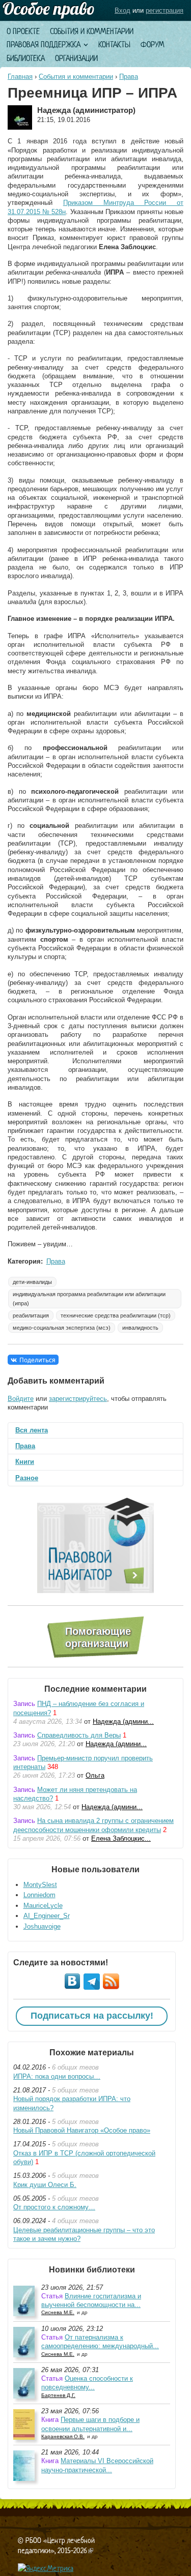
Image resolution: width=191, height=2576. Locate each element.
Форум (153, 44)
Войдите (21, 1399)
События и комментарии (92, 31)
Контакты (114, 44)
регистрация (165, 10)
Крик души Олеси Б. (45, 2185)
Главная (20, 77)
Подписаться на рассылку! (92, 2016)
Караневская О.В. (63, 2436)
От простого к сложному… (54, 2207)
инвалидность (140, 1328)
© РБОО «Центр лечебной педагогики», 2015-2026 (56, 2545)
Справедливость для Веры (79, 1735)
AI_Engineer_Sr (47, 1916)
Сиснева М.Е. (58, 2312)
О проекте (23, 31)
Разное (27, 1478)
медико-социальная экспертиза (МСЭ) (62, 1328)
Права (129, 77)
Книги (25, 1462)
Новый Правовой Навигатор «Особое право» (82, 2130)
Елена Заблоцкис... (121, 1838)
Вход (122, 10)
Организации (76, 58)
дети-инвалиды (32, 1282)
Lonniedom (39, 1895)
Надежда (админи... (123, 1721)
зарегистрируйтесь (78, 1399)
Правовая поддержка (44, 44)
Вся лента (32, 1430)
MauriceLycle (43, 1906)
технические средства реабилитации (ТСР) (116, 1315)
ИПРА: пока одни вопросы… (57, 2076)
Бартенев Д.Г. (58, 2395)
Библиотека (26, 58)
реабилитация (31, 1315)
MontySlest (40, 1885)
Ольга (95, 1775)
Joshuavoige (42, 1926)
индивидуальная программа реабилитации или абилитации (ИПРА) (89, 1299)
